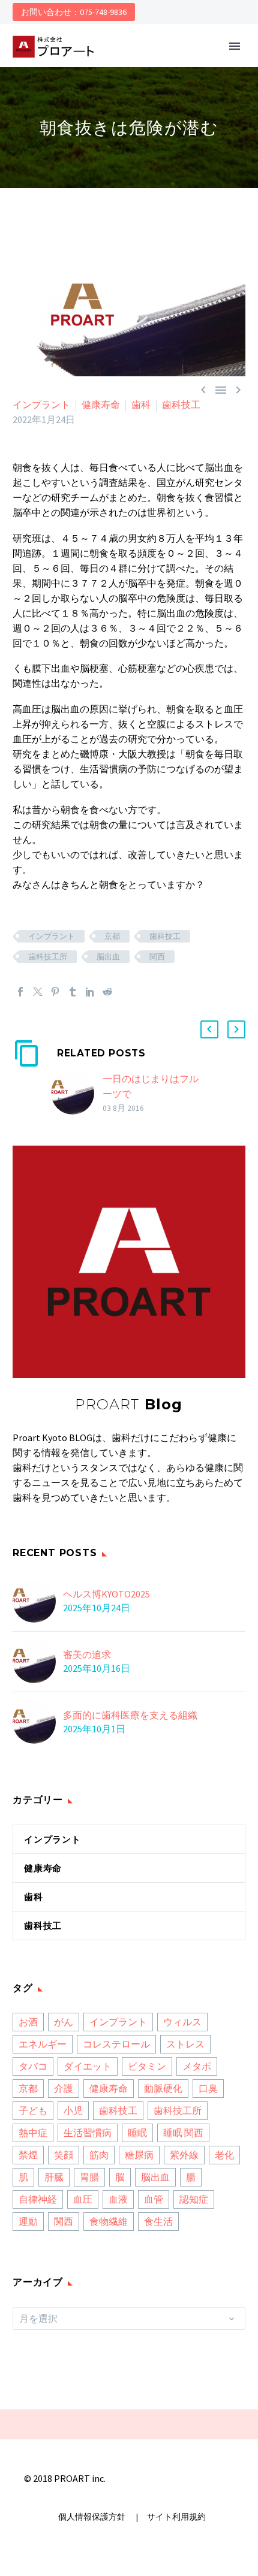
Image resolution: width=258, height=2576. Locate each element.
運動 (28, 2221)
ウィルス (182, 2022)
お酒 (28, 2022)
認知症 (194, 2199)
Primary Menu (235, 46)
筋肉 (99, 2155)
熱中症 (33, 2133)
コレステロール (116, 2044)
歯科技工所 (48, 957)
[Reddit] (107, 992)
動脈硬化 (163, 2088)
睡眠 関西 (183, 2133)
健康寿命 (101, 404)
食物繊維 (109, 2221)
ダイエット (88, 2066)
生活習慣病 (88, 2133)
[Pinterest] (55, 992)
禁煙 (28, 2155)
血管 (154, 2199)
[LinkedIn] (90, 992)
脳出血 (108, 957)
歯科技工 (181, 404)
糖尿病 (139, 2155)
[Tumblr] (73, 992)
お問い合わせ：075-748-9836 (74, 12)
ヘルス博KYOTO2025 (106, 1594)
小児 (73, 2110)
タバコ (33, 2066)
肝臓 (54, 2177)
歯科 (141, 404)
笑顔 (64, 2155)
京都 (112, 936)
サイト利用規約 (175, 2517)
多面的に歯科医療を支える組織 (130, 1715)
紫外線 (184, 2155)
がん (64, 2022)
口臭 (208, 2088)
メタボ (197, 2066)
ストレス (185, 2044)
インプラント (41, 404)
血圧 (83, 2199)
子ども (33, 2110)
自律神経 (38, 2199)
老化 (224, 2155)
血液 (118, 2199)
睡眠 (137, 2133)
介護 (64, 2088)
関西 (157, 957)
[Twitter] (38, 992)
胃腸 (89, 2177)
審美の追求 (87, 1654)
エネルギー (43, 2044)
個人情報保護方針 (93, 2517)
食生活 (158, 2221)
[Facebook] (20, 992)
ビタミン (147, 2066)
